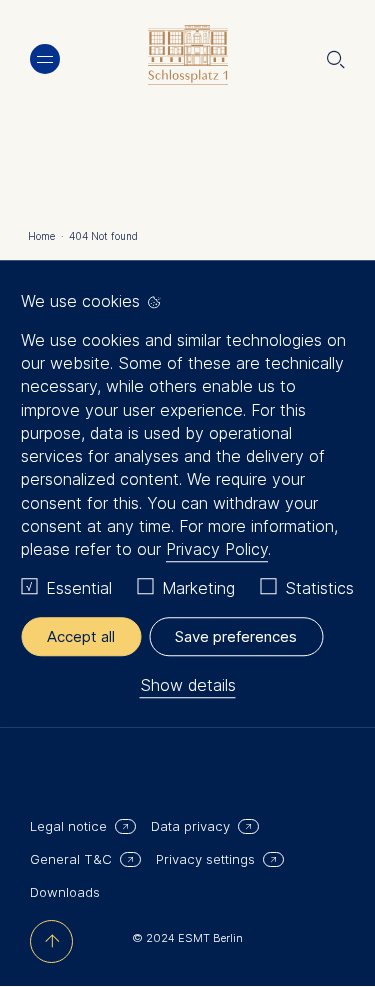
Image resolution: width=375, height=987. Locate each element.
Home (46, 236)
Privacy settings (205, 859)
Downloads (65, 892)
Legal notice (68, 826)
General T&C (71, 859)
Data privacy (190, 826)
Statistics (319, 589)
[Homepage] (188, 59)
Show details (188, 685)
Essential (79, 589)
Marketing (198, 589)
